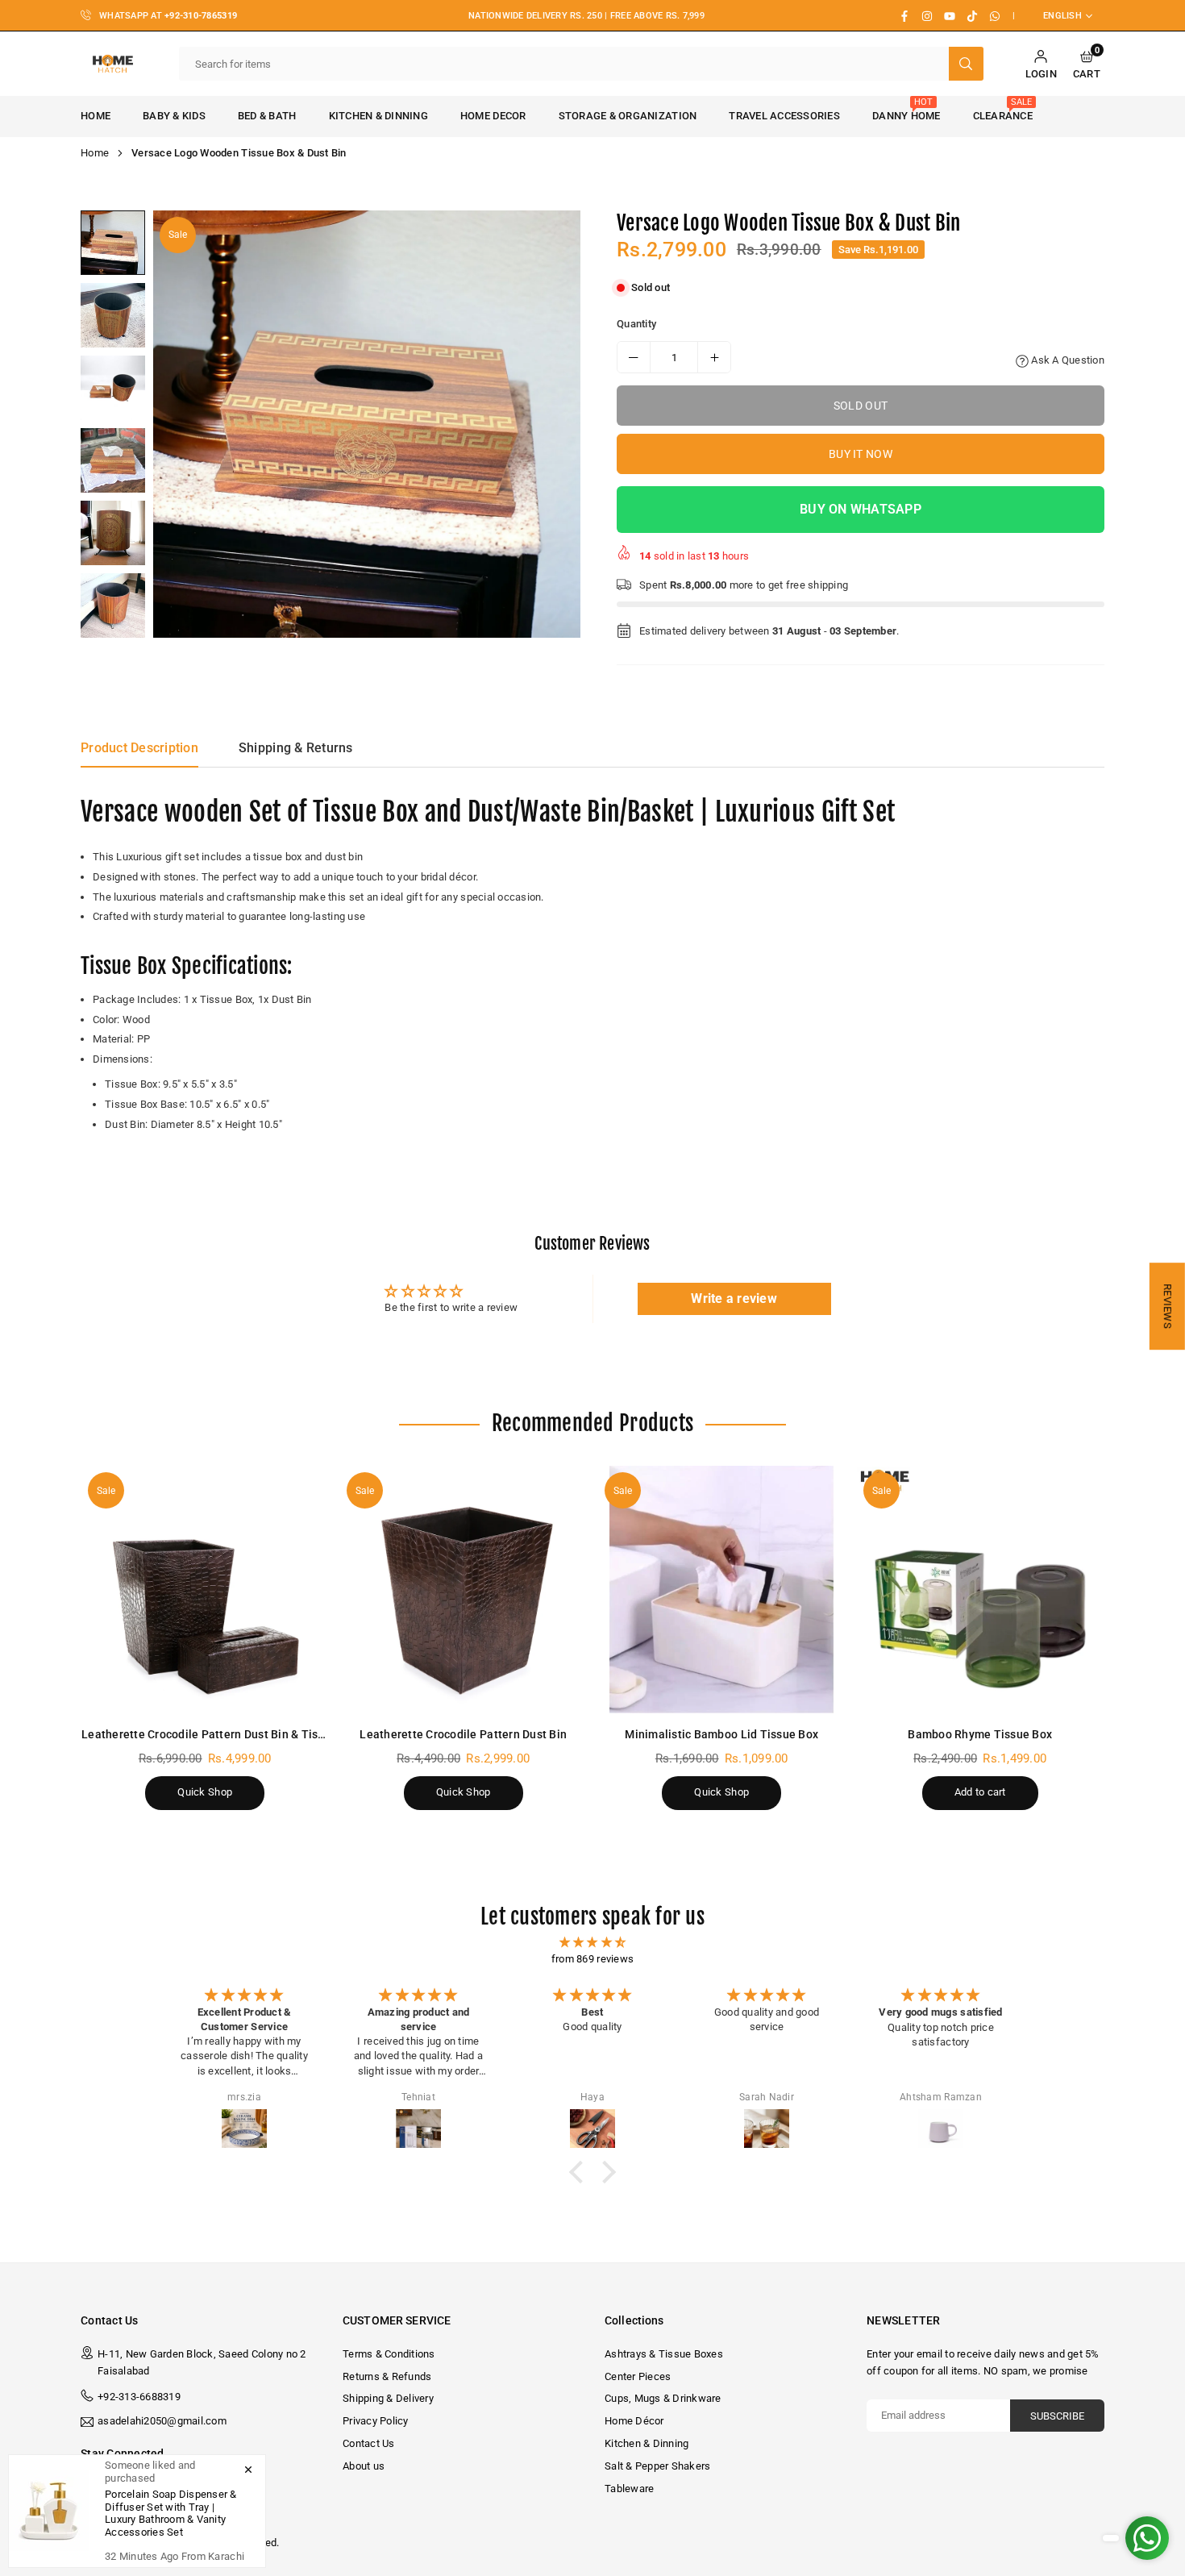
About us (364, 2466)
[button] (1087, 64)
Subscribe (1057, 2416)
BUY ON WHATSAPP (861, 509)
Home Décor (634, 2421)
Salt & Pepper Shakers (657, 2466)
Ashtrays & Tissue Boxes (664, 2354)
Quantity (636, 324)
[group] (367, 424)
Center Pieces (638, 2376)
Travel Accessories (784, 116)
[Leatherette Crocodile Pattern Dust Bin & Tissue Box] (205, 1590)
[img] (592, 1943)
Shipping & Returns (296, 748)
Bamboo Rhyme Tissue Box (980, 1734)
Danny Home (906, 109)
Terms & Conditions (389, 2354)
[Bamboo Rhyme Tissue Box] (981, 1590)
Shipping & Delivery (388, 2398)
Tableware (629, 2489)
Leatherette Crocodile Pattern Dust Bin (463, 1734)
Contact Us (369, 2443)
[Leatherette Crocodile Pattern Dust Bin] (464, 1590)
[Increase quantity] (714, 357)
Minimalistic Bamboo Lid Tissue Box (721, 1734)
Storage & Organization (628, 116)
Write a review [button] (734, 1298)
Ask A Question (1066, 360)
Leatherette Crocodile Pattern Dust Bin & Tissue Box (220, 1734)
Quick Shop (205, 1792)
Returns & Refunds (387, 2376)
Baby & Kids (174, 116)
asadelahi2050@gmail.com (162, 2421)
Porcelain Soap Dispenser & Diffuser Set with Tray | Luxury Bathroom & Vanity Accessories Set (171, 2513)
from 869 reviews (592, 1959)
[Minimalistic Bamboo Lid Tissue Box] (722, 1590)
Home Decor (493, 116)
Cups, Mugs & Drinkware (663, 2398)
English (1062, 16)
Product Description (139, 748)
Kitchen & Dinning (378, 116)
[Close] (248, 2470)
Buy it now (861, 454)
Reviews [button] (1168, 1306)
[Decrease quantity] (634, 357)
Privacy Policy (376, 2421)
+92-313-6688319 (139, 2397)
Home (96, 116)
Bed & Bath (267, 116)
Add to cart (980, 1792)
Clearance (1003, 109)
